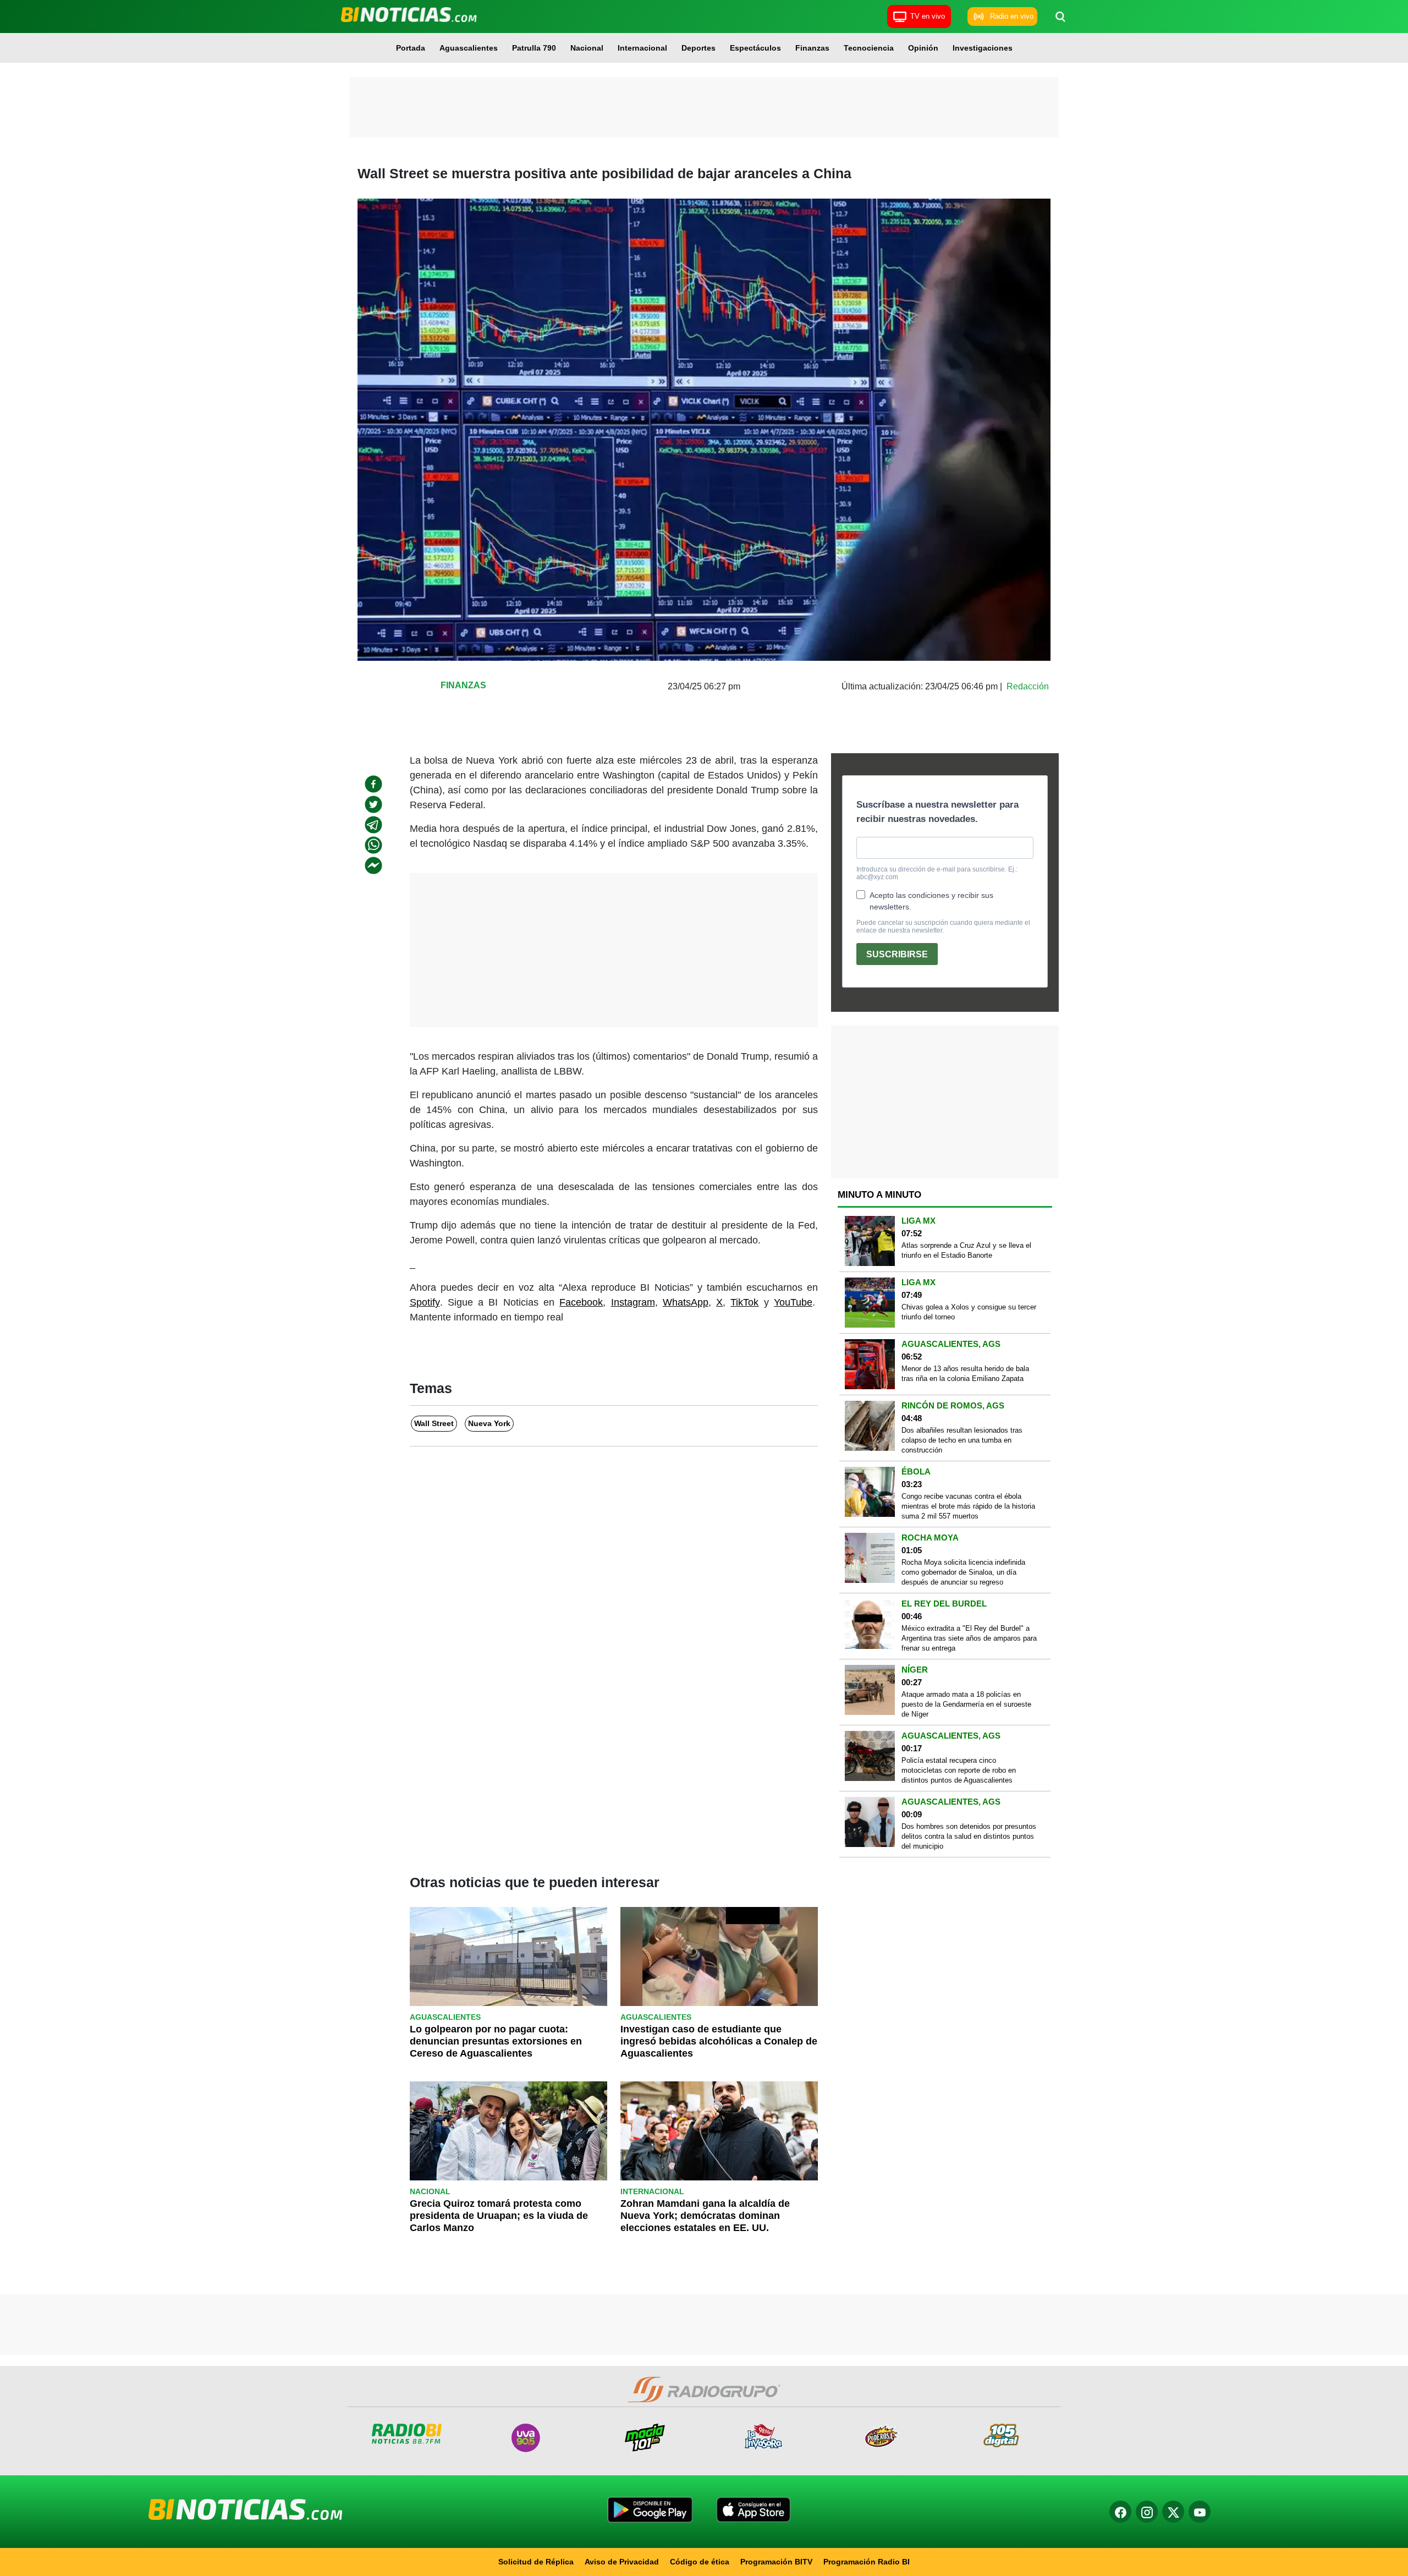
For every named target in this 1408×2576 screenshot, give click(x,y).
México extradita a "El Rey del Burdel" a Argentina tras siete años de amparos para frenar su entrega (969, 1638)
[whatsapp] (373, 845)
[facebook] (373, 784)
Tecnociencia (869, 48)
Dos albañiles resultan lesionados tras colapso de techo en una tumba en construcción (962, 1440)
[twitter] (373, 804)
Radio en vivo (1012, 16)
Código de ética (700, 2562)
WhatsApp (686, 1302)
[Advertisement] (704, 107)
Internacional (642, 48)
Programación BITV (776, 2562)
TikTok (744, 1302)
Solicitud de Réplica (536, 2562)
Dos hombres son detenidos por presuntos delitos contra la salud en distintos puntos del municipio (969, 1836)
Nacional (587, 48)
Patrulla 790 (534, 48)
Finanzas (812, 48)
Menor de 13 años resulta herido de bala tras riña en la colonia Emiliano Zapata (965, 1374)
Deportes (698, 48)
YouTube (793, 1302)
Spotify (425, 1302)
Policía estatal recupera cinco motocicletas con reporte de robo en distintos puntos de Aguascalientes (959, 1770)
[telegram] (373, 825)
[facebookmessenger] (373, 865)
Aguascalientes (469, 48)
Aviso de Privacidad (622, 2562)
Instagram (633, 1302)
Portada (411, 48)
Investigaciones (983, 48)
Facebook (581, 1302)
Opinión (923, 48)
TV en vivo (928, 16)
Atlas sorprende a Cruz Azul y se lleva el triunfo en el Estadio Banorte (966, 1250)
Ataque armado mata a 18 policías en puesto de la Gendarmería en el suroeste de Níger (966, 1704)
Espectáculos (755, 48)
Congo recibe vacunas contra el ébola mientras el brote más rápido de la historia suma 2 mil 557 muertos (968, 1506)
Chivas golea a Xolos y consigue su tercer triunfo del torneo (969, 1312)
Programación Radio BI (867, 2562)
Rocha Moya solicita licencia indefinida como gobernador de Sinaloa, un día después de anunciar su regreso (963, 1572)
